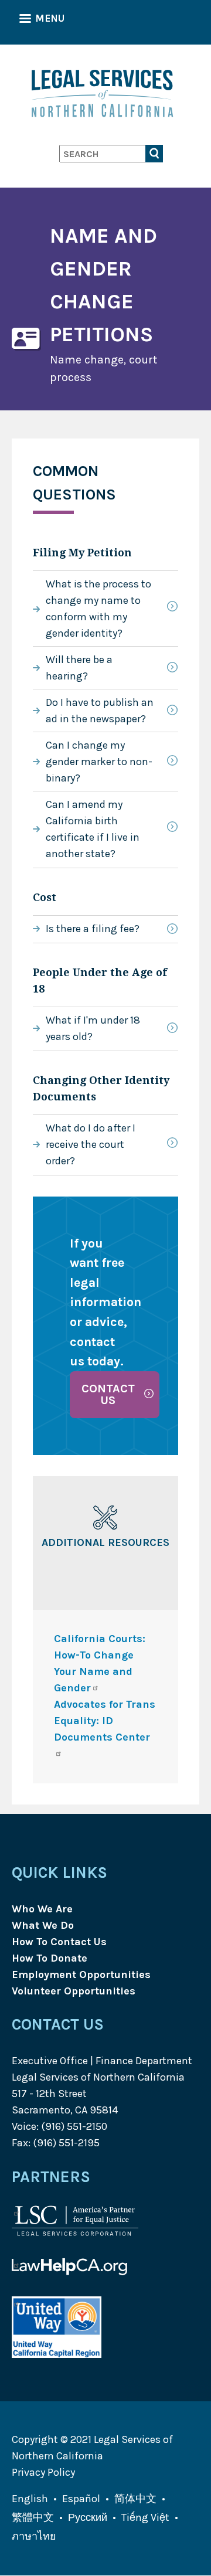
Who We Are (42, 1909)
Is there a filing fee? (93, 929)
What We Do (43, 1925)
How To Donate (50, 1958)
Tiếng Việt (145, 2517)
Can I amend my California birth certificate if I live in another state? (93, 829)
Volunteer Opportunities (74, 1991)
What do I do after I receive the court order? (91, 1144)
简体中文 (135, 2499)
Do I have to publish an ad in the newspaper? (100, 711)
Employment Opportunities (81, 1975)
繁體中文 (33, 2517)
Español (81, 2499)
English (30, 2499)
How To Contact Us (59, 1942)
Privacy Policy (43, 2472)
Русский (88, 2517)
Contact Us (108, 1394)
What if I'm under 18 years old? (93, 1028)
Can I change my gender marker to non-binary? (99, 762)
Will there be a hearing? (79, 668)
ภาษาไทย (34, 2536)
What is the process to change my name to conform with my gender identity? (98, 609)
